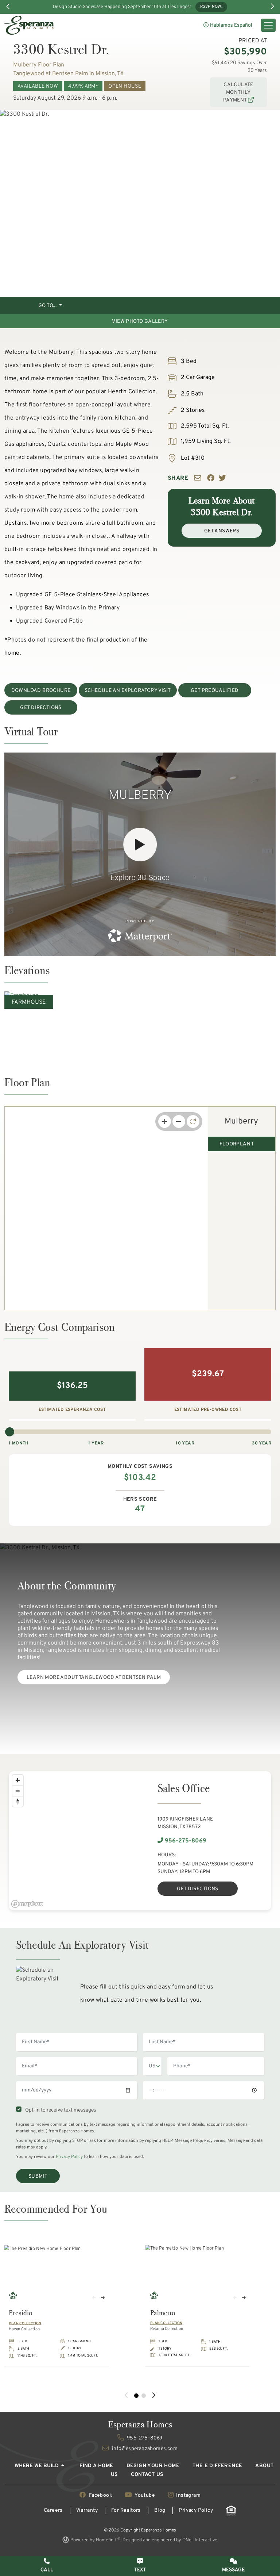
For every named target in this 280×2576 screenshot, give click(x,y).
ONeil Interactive (200, 2540)
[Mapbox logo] (27, 1904)
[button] (233, 2566)
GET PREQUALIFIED (215, 691)
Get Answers (222, 531)
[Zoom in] (18, 1780)
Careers (53, 2510)
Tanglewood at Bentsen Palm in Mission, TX (68, 74)
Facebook (100, 2495)
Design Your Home (153, 2466)
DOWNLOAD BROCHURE (41, 691)
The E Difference (217, 2466)
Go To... (48, 306)
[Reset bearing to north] (18, 1801)
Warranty (87, 2510)
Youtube (145, 2495)
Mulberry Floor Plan (39, 65)
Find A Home (96, 2466)
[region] (74, 1841)
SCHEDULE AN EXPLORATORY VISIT (128, 691)
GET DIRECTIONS (41, 708)
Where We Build (37, 2466)
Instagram (188, 2495)
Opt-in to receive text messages (60, 2110)
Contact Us (147, 2475)
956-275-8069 (185, 1841)
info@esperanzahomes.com (144, 2449)
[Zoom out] (18, 1791)
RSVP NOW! (211, 7)
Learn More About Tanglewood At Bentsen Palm (94, 1678)
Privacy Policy (69, 2157)
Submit (38, 2176)
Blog (160, 2510)
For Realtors (126, 2510)
